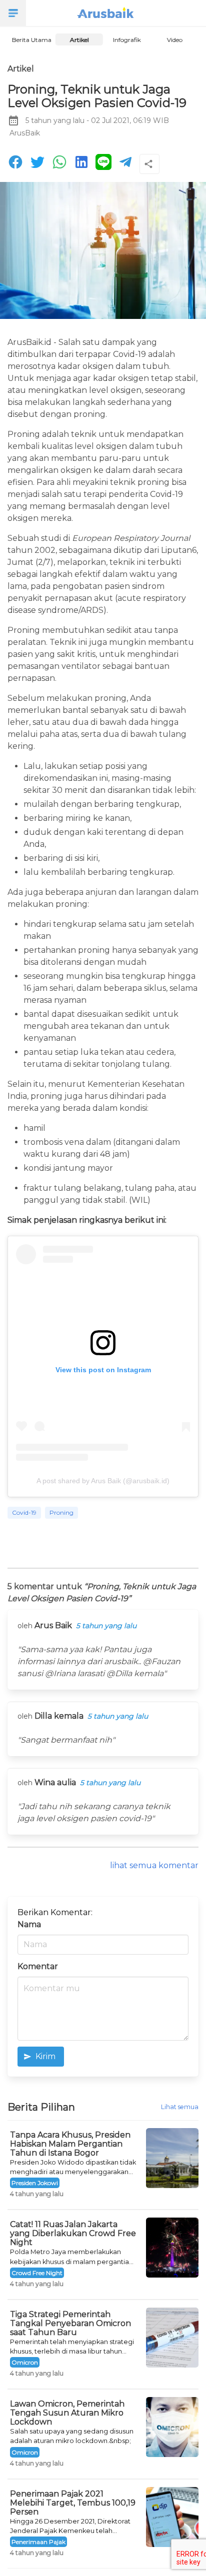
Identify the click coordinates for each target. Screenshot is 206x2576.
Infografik (127, 40)
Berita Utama (31, 40)
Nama (29, 1924)
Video (175, 40)
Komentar (38, 1966)
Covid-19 (24, 1512)
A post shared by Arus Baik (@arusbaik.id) (103, 1481)
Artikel (79, 40)
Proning (61, 1512)
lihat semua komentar (154, 1865)
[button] (13, 13)
